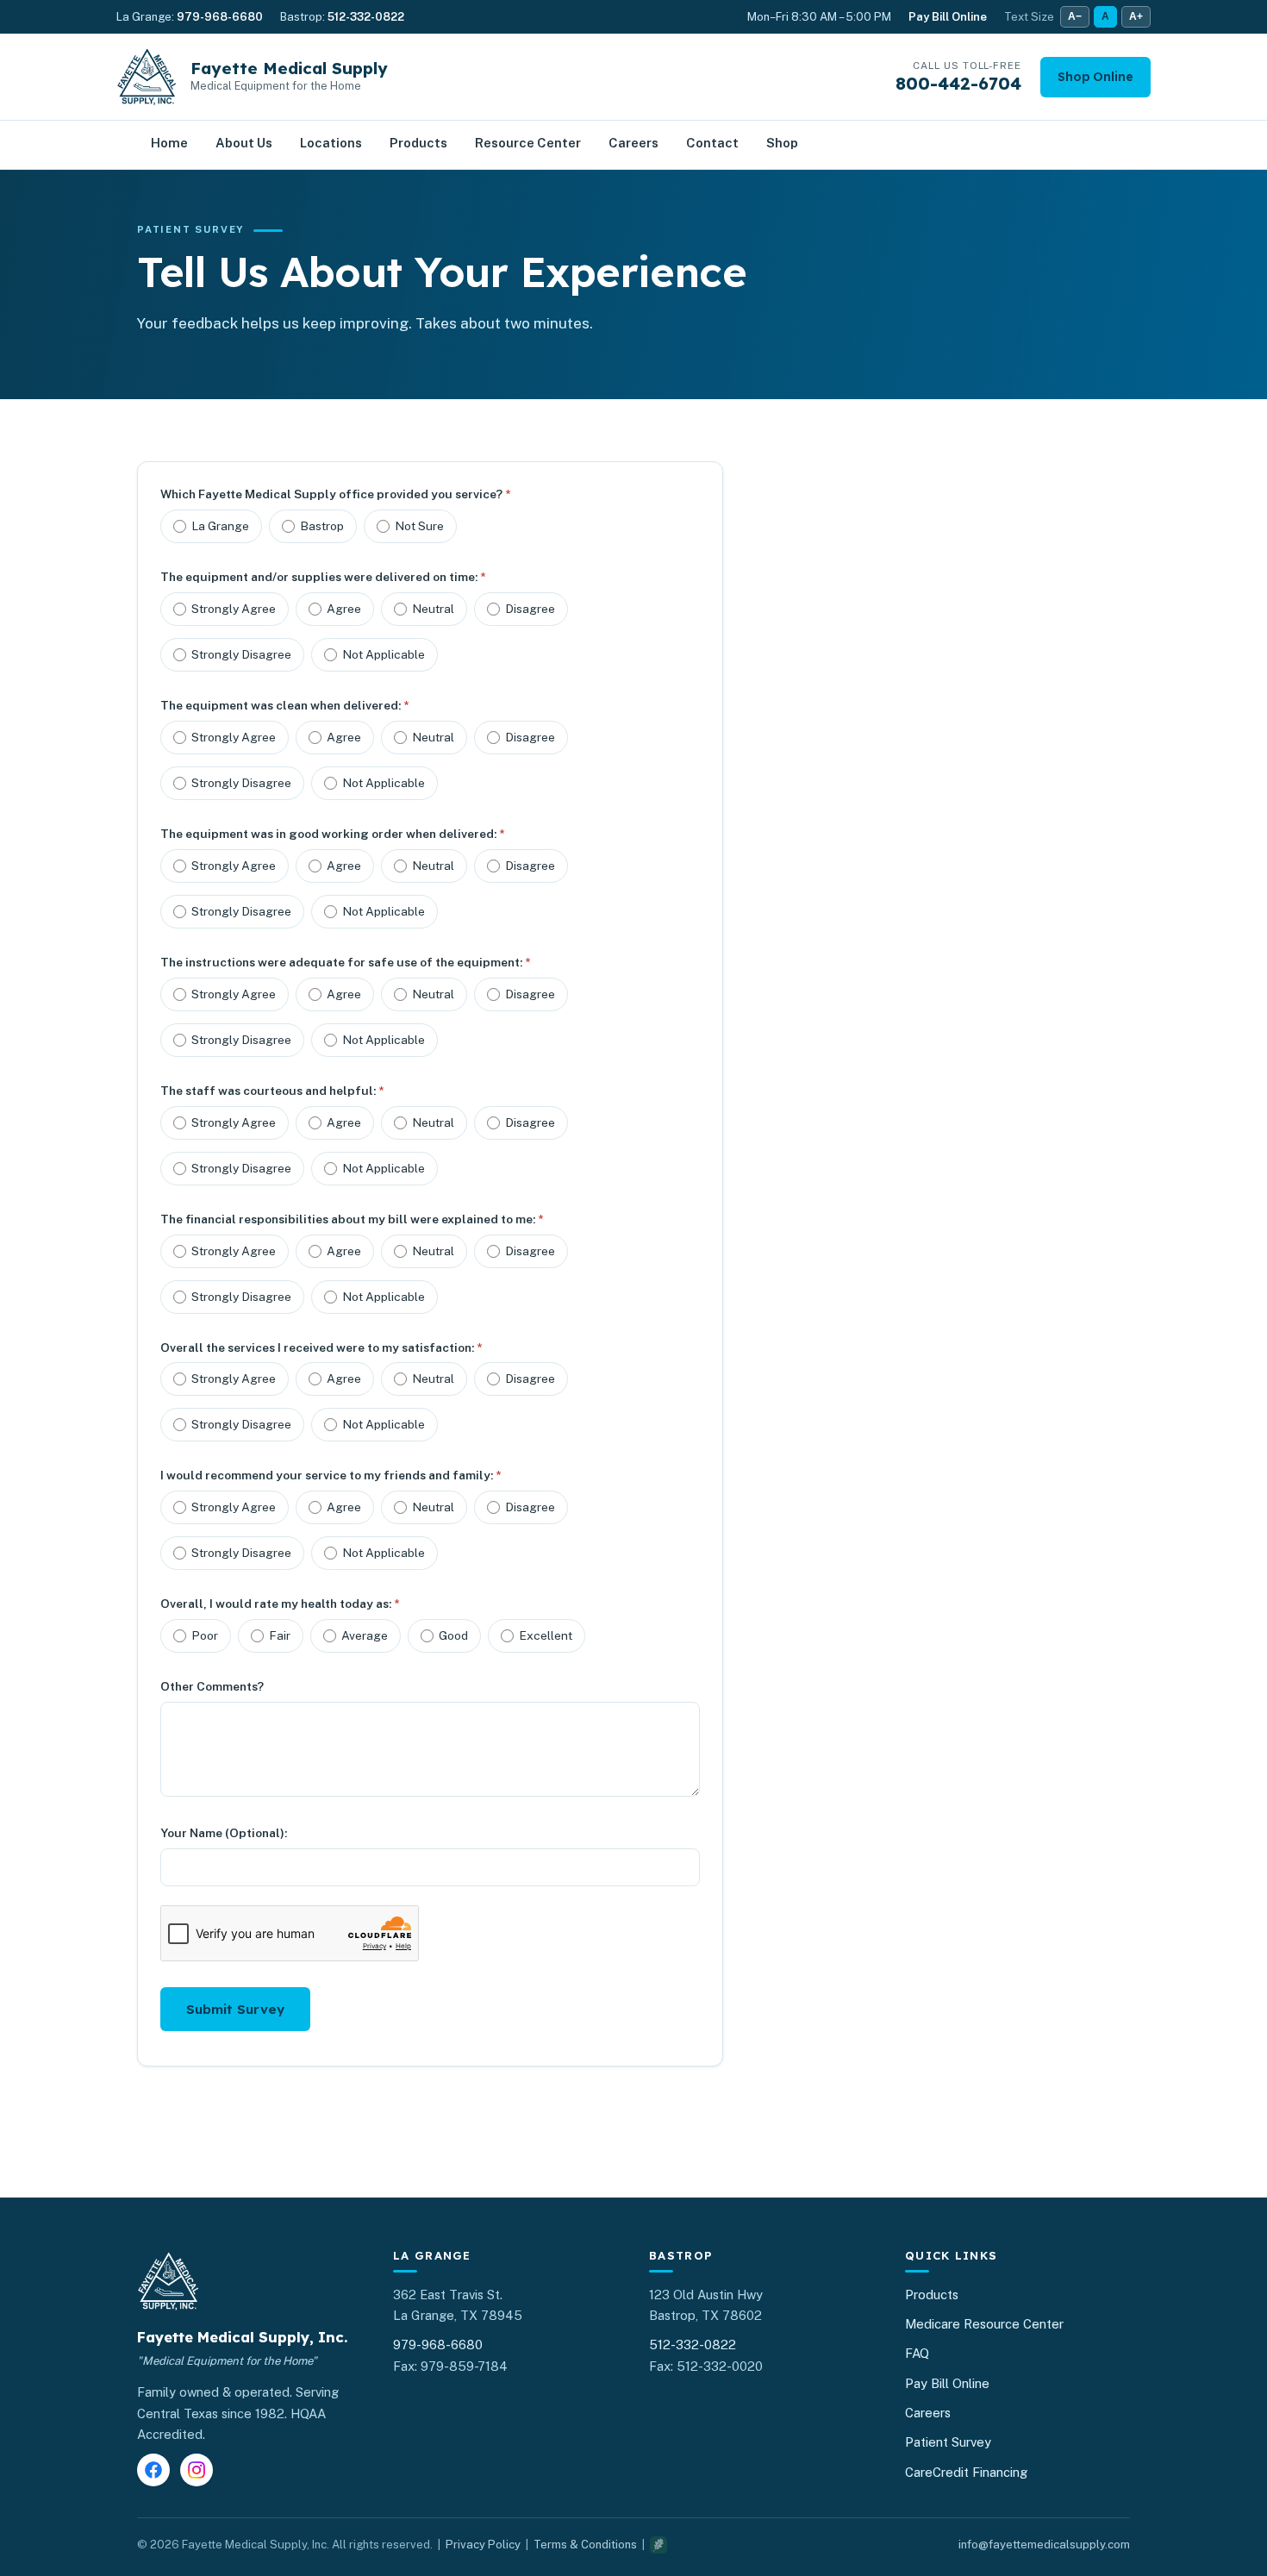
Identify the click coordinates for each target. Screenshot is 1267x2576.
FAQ (917, 2353)
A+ (1136, 16)
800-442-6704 (958, 83)
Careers (633, 143)
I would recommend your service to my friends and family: (331, 1475)
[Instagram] (197, 2470)
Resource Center (528, 143)
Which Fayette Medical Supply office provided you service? (335, 494)
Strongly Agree (234, 609)
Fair (280, 1635)
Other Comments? (212, 1686)
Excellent (546, 1635)
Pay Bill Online (948, 17)
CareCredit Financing (966, 2472)
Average (365, 1635)
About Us (244, 143)
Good (453, 1635)
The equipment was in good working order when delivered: (332, 834)
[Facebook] (153, 2470)
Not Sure (419, 526)
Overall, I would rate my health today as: (280, 1604)
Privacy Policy (483, 2545)
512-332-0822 (366, 17)
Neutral (433, 609)
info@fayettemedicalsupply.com (1044, 2545)
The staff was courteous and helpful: (272, 1091)
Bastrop (322, 526)
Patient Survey (948, 2442)
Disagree (530, 609)
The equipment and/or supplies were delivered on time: (323, 577)
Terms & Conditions (585, 2545)
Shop (782, 143)
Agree (344, 609)
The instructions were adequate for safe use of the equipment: (345, 962)
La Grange (220, 526)
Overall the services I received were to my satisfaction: (321, 1347)
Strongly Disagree (241, 654)
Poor (205, 1635)
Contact (712, 143)
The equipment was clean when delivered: (284, 705)
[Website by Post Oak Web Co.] (658, 2545)
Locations (331, 143)
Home (169, 143)
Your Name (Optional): (224, 1833)
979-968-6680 (220, 17)
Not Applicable (384, 654)
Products (418, 143)
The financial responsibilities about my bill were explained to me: (352, 1219)
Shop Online (1095, 76)
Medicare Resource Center (984, 2324)
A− (1075, 16)
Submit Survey (235, 2009)
